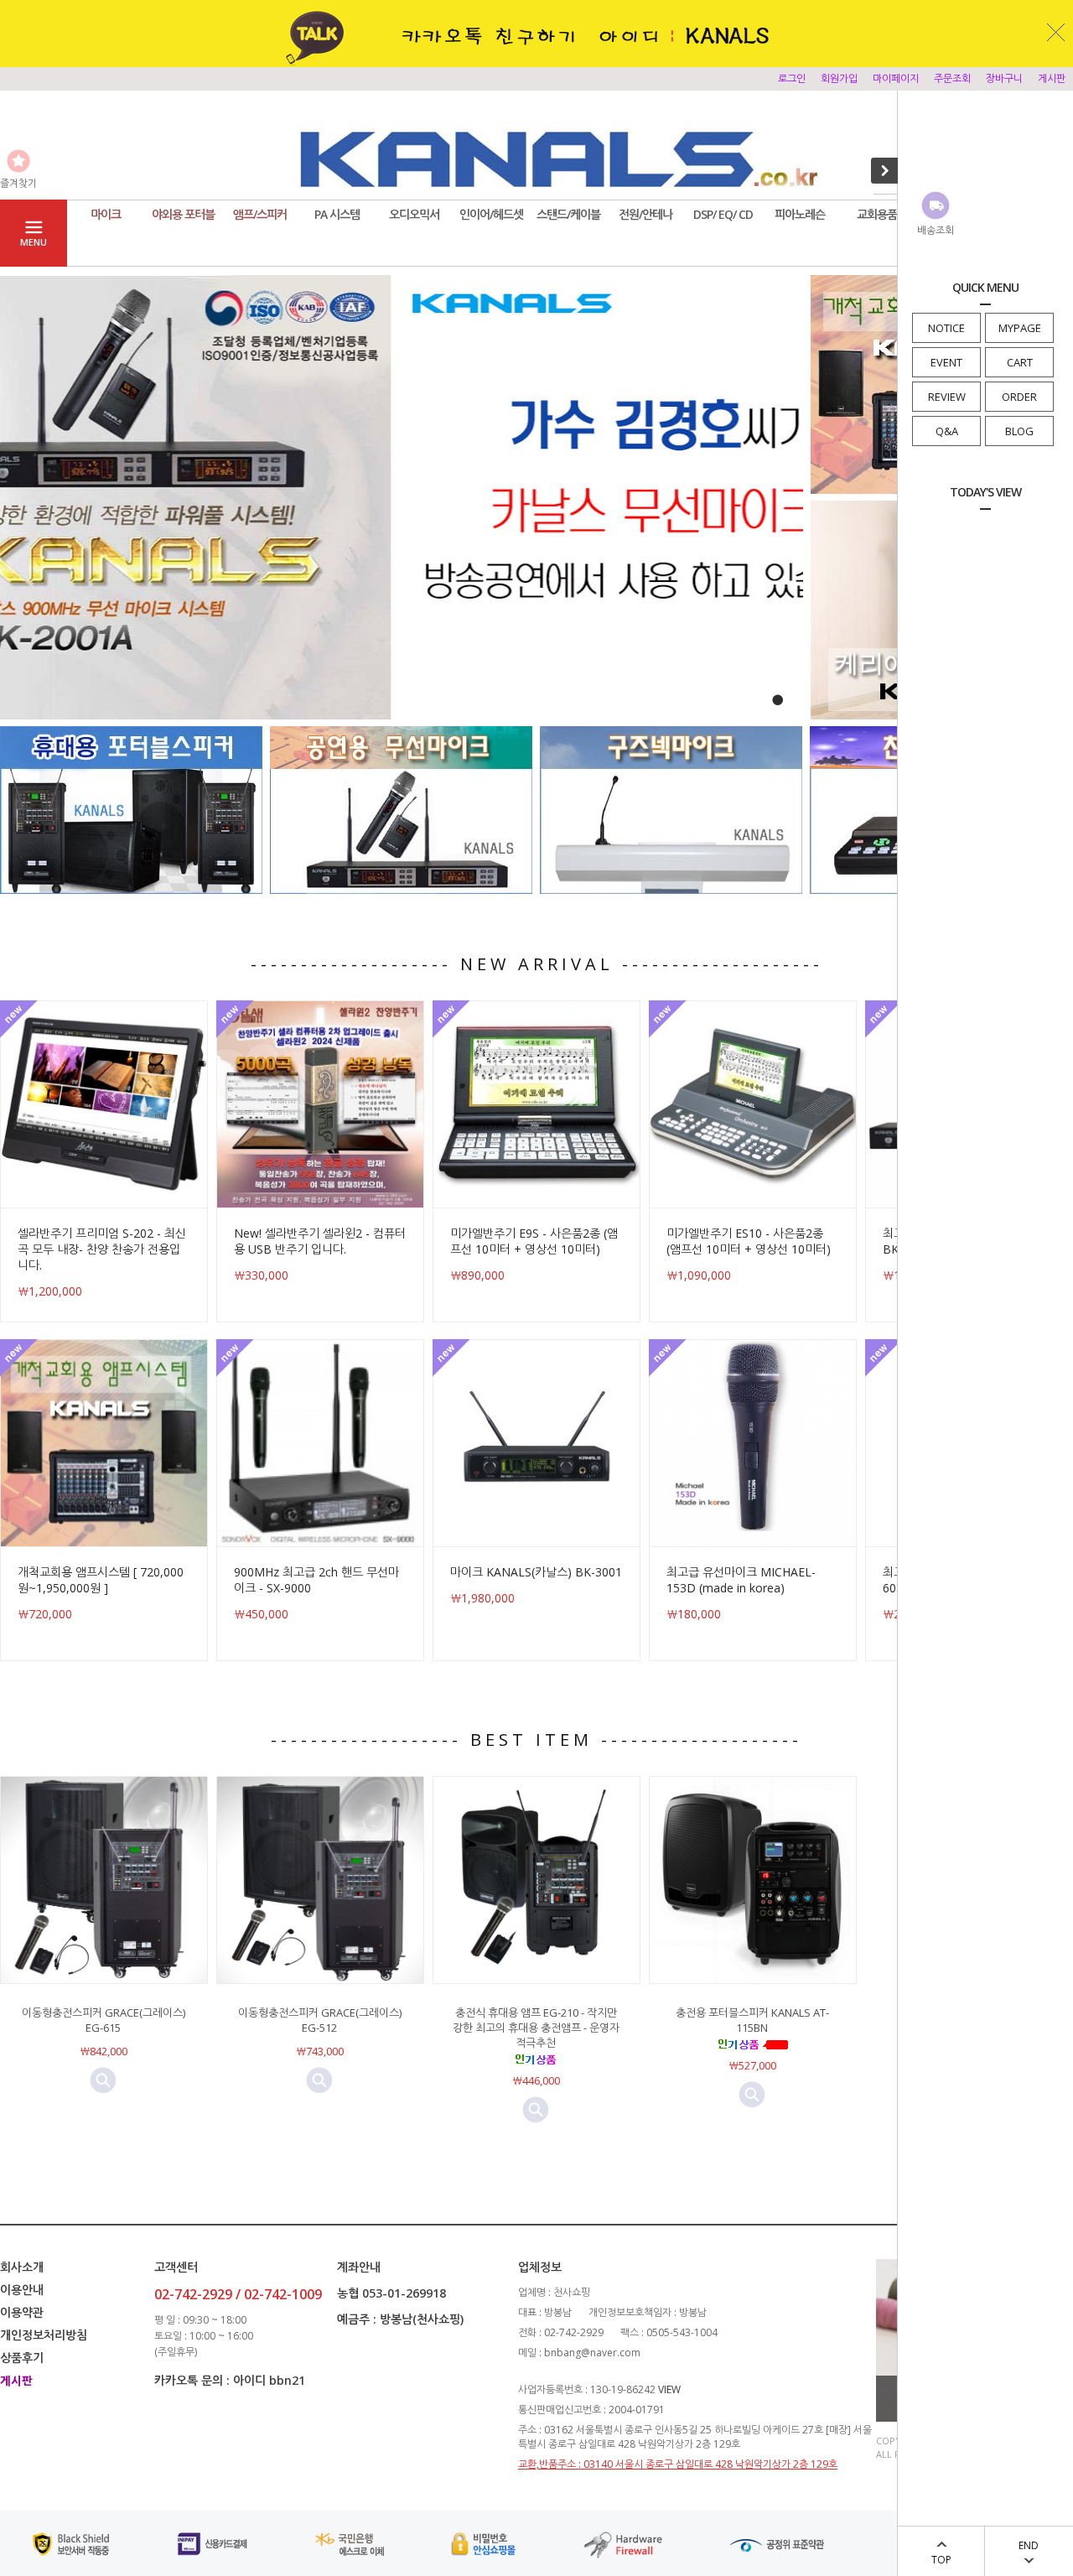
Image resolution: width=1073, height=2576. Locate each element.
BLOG (1019, 431)
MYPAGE (1020, 328)
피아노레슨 (800, 214)
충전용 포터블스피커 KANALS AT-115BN (752, 2020)
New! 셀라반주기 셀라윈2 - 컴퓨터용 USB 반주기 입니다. (320, 1241)
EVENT (946, 362)
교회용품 (877, 214)
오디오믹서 (414, 214)
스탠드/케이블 (568, 214)
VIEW (669, 2389)
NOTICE (946, 328)
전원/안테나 (645, 214)
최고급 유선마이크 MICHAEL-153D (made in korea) (741, 1580)
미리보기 (103, 2080)
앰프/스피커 (260, 214)
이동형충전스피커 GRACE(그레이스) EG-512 (320, 2020)
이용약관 (22, 2312)
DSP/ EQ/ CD (723, 214)
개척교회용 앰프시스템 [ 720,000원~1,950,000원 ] (101, 1580)
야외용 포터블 (183, 214)
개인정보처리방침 (44, 2335)
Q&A (947, 431)
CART (1020, 362)
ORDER (1019, 397)
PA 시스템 (337, 214)
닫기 (1056, 32)
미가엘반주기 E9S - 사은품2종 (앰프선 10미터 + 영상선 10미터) (534, 1241)
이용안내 (22, 2290)
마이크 (106, 214)
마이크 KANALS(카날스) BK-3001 (536, 1572)
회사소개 (22, 2267)
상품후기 (22, 2358)
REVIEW (947, 397)
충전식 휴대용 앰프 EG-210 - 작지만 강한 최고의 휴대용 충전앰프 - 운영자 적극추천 (536, 2028)
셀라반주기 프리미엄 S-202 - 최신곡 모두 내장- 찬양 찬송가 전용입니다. (102, 1249)
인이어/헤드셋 (491, 214)
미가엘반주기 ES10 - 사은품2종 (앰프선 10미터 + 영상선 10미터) (749, 1241)
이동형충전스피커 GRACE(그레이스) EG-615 (104, 2020)
